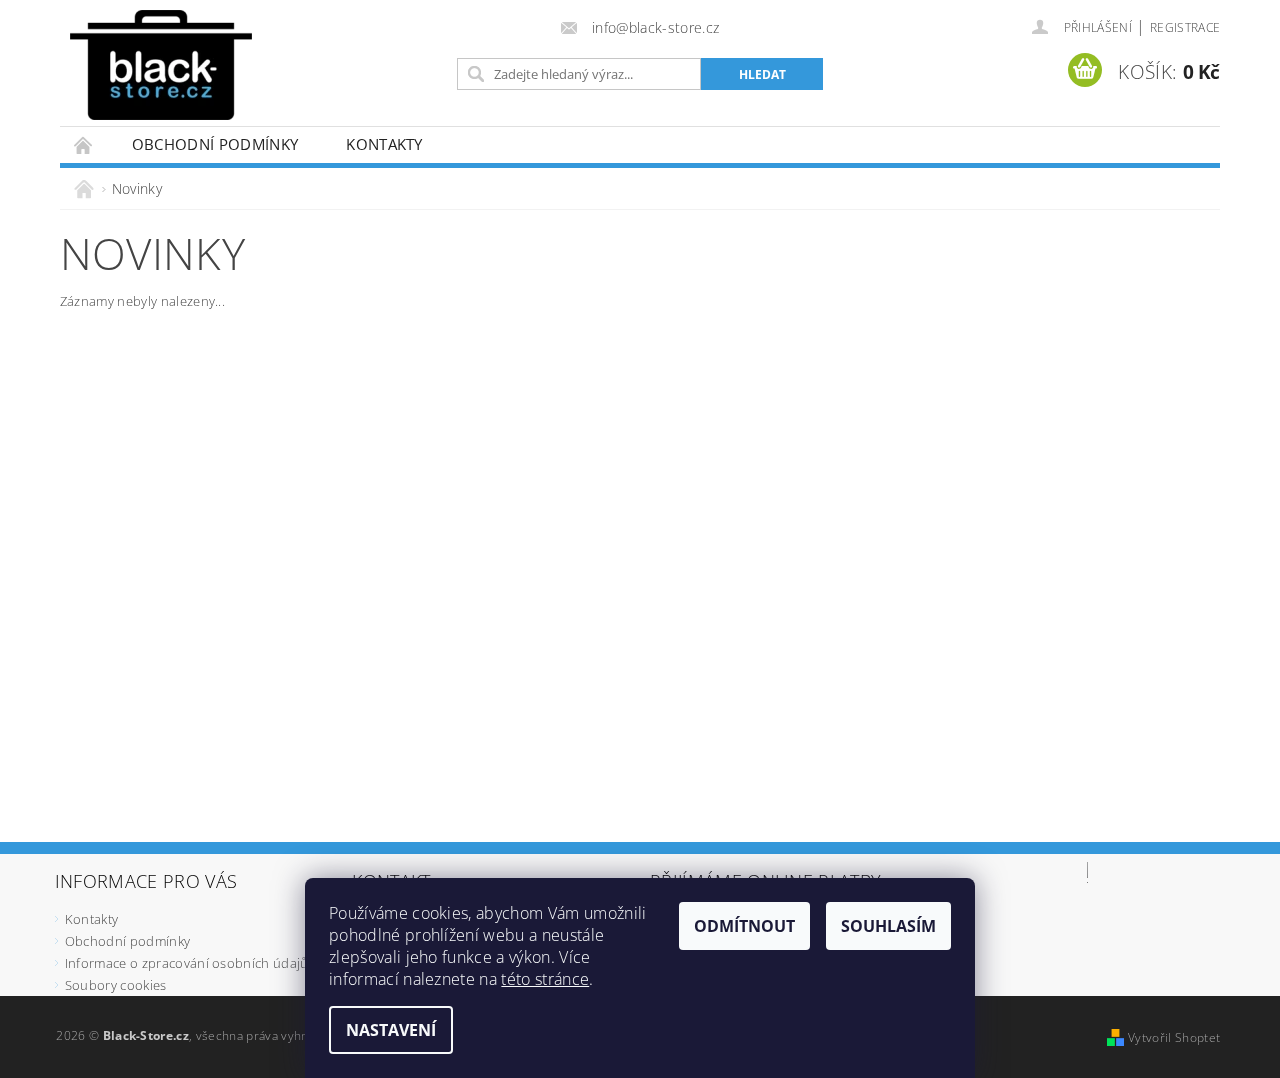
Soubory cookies (116, 985)
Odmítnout (744, 926)
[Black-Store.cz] (161, 65)
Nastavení (391, 1030)
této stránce (545, 979)
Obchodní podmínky (215, 144)
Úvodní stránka (84, 144)
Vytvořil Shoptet (1174, 1037)
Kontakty (384, 144)
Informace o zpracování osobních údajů (187, 963)
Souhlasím (888, 926)
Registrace (1185, 27)
